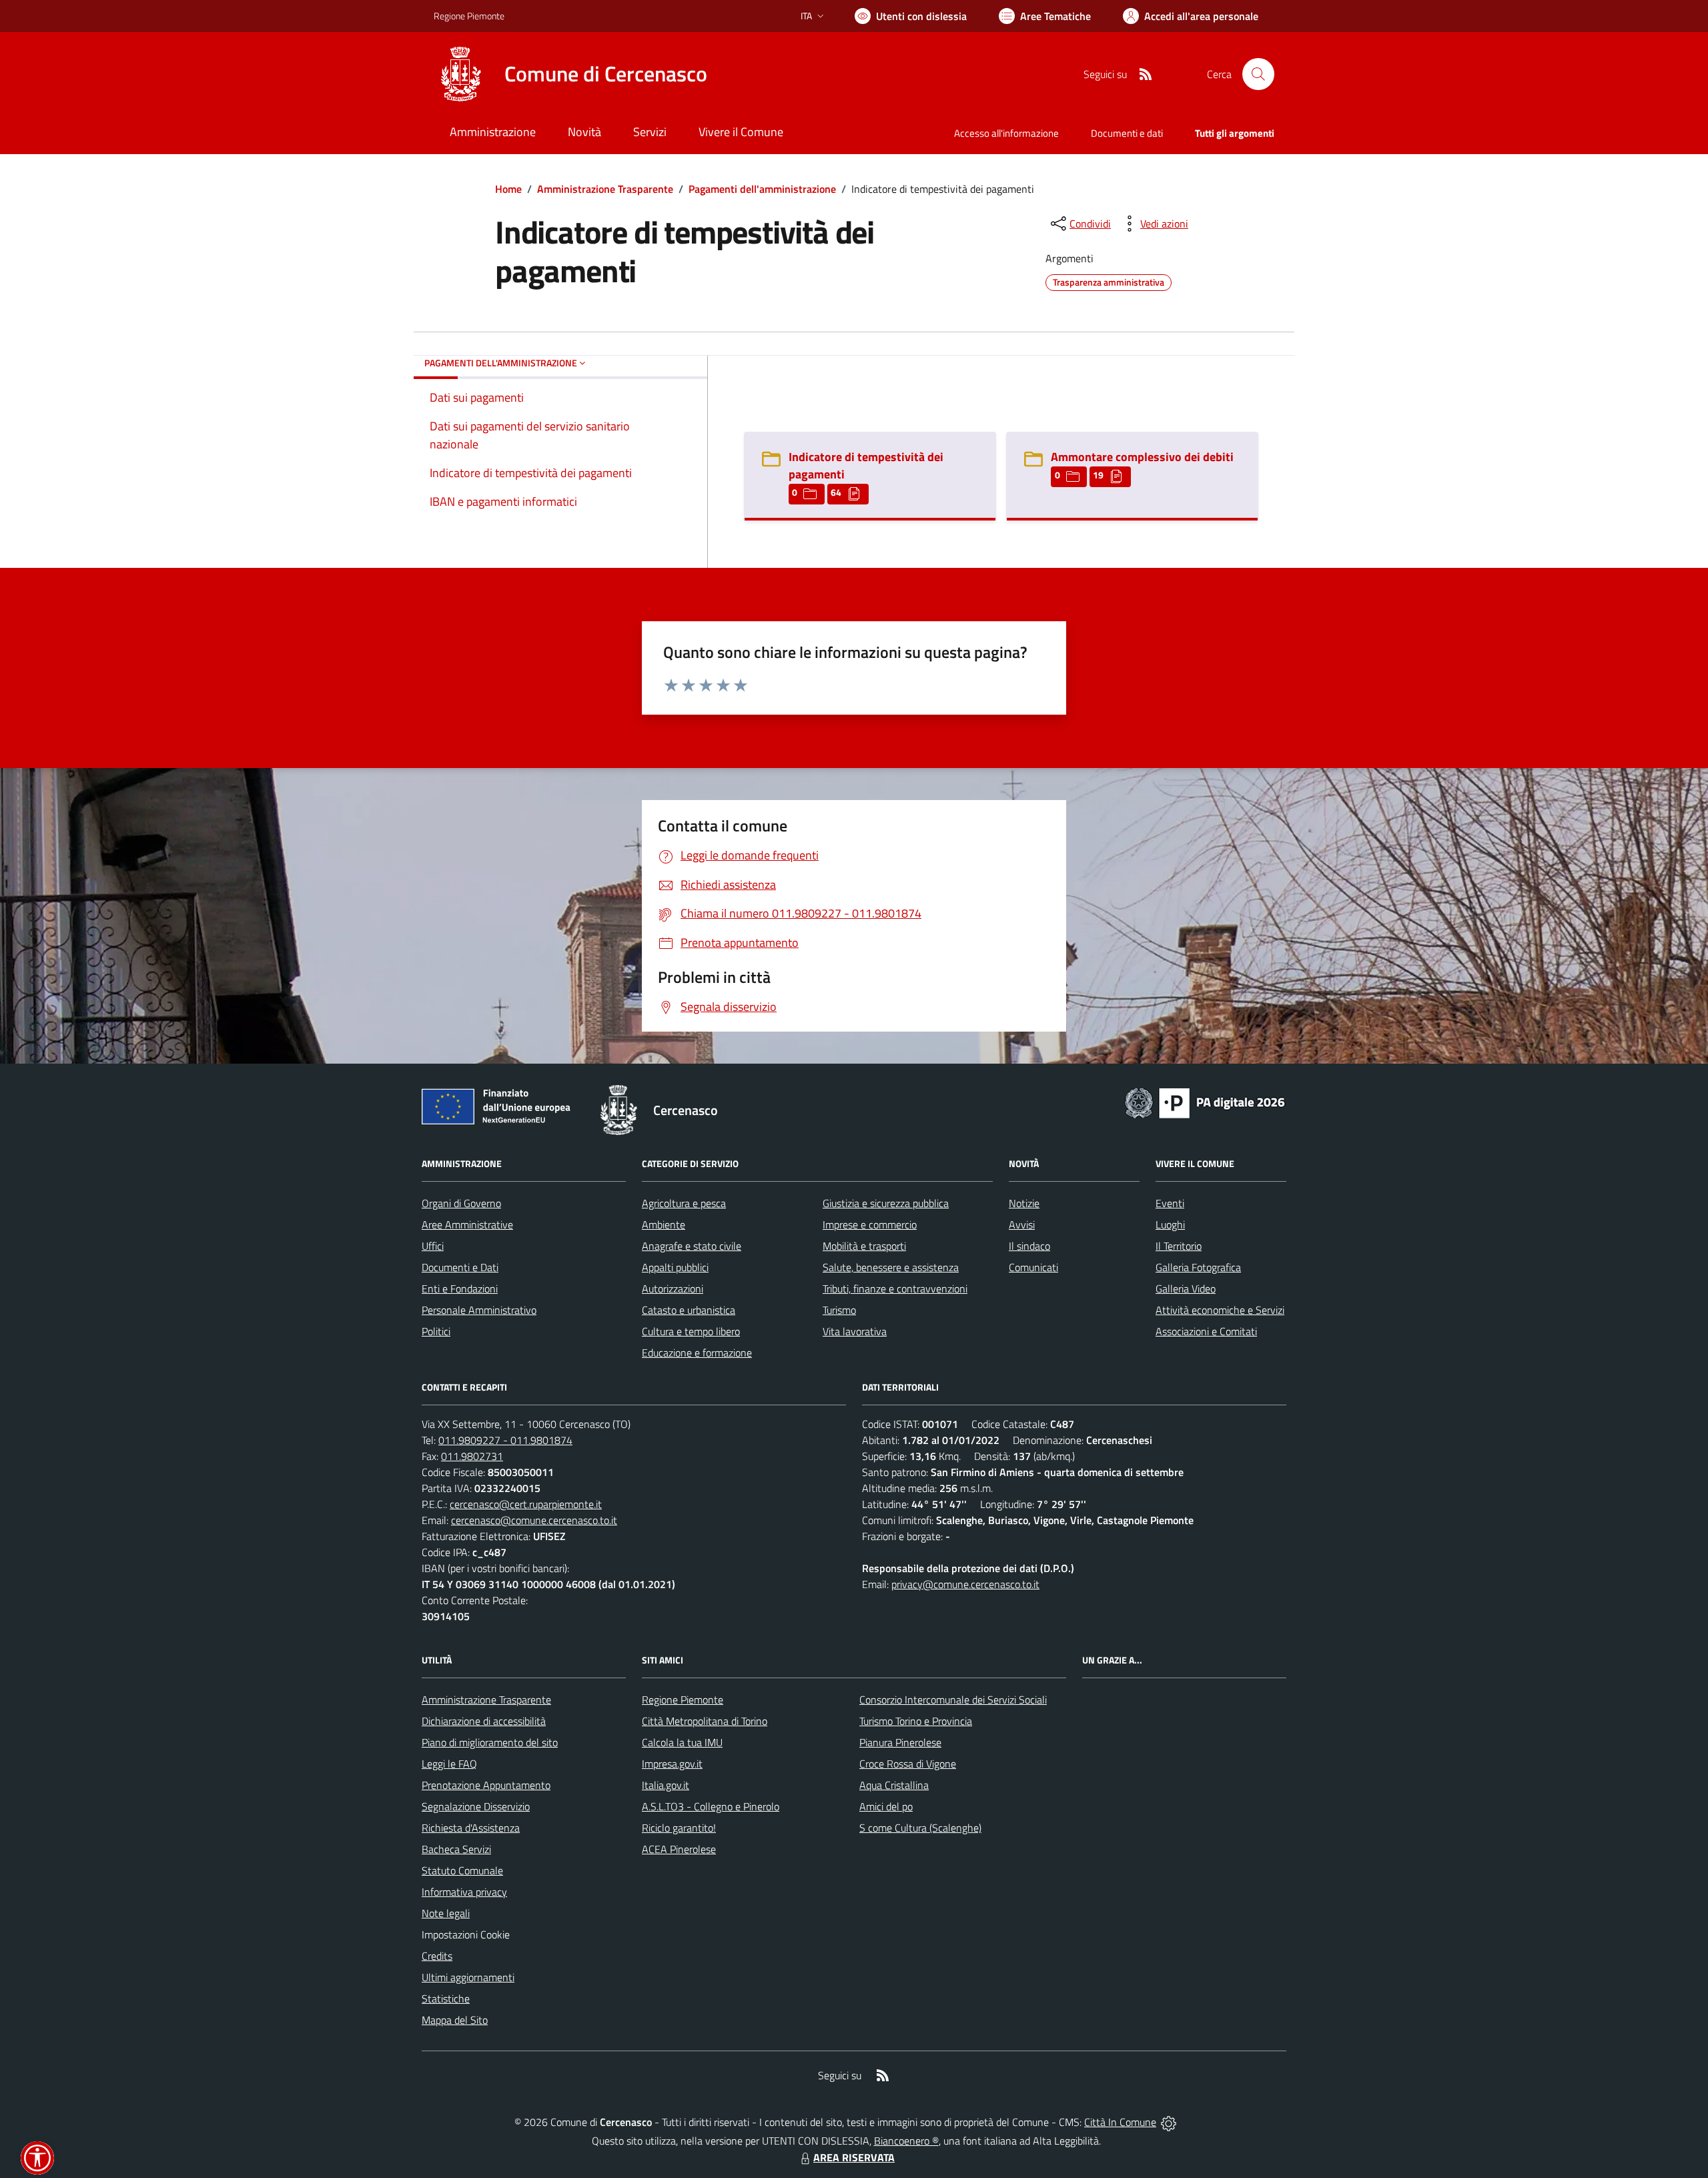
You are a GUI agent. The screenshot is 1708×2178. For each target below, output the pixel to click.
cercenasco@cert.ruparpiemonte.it (526, 1504)
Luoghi (1170, 1224)
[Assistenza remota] (1169, 2122)
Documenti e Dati (460, 1267)
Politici (436, 1331)
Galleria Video (1186, 1289)
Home (508, 189)
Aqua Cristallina (894, 1785)
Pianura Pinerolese (900, 1742)
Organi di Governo (461, 1203)
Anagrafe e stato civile (692, 1246)
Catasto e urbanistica (689, 1310)
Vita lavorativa (855, 1331)
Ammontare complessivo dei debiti (1142, 457)
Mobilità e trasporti (864, 1246)
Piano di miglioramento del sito (490, 1742)
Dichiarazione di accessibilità (484, 1721)
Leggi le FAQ (449, 1764)
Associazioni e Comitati (1206, 1331)
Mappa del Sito (455, 2020)
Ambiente (664, 1224)
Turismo (839, 1310)
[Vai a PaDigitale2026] (1205, 1102)
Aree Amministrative (467, 1224)
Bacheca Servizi (456, 1849)
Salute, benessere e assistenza (891, 1267)
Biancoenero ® (906, 2141)
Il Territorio (1179, 1246)
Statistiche (446, 1999)
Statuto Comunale (462, 1870)
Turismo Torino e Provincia (916, 1721)
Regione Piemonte (469, 16)
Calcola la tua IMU (682, 1742)
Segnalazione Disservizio (476, 1806)
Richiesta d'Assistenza (471, 1828)
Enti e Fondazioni (460, 1289)
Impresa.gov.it (672, 1764)
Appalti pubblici (675, 1267)
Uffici (433, 1246)
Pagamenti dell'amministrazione (762, 189)
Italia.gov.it (666, 1785)
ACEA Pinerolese (679, 1849)
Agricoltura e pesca (684, 1203)
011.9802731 (472, 1456)
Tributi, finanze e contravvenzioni (895, 1289)
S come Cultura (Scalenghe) (920, 1828)
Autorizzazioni (673, 1289)
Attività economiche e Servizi (1220, 1310)
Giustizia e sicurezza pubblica (886, 1203)
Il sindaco (1029, 1246)
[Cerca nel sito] (1258, 74)
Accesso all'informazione (1006, 133)
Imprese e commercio (870, 1224)
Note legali (446, 1913)
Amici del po (886, 1806)
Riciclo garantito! (679, 1828)
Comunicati (1033, 1267)
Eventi (1170, 1203)
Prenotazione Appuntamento (486, 1785)
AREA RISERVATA (854, 2157)
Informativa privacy (464, 1892)
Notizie (1024, 1203)
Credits (437, 1956)
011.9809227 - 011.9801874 (505, 1440)
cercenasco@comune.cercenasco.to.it (534, 1520)
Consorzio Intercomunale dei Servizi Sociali (953, 1700)
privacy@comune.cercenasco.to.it (965, 1584)
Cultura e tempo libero (691, 1331)
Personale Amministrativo (479, 1310)
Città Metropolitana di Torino (705, 1721)
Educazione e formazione (697, 1353)
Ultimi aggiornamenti (468, 1977)
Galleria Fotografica (1198, 1267)
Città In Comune (1120, 2122)
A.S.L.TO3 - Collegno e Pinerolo (711, 1806)
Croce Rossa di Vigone (908, 1764)
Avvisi (1022, 1224)
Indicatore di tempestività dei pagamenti (866, 465)
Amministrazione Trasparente (605, 189)
